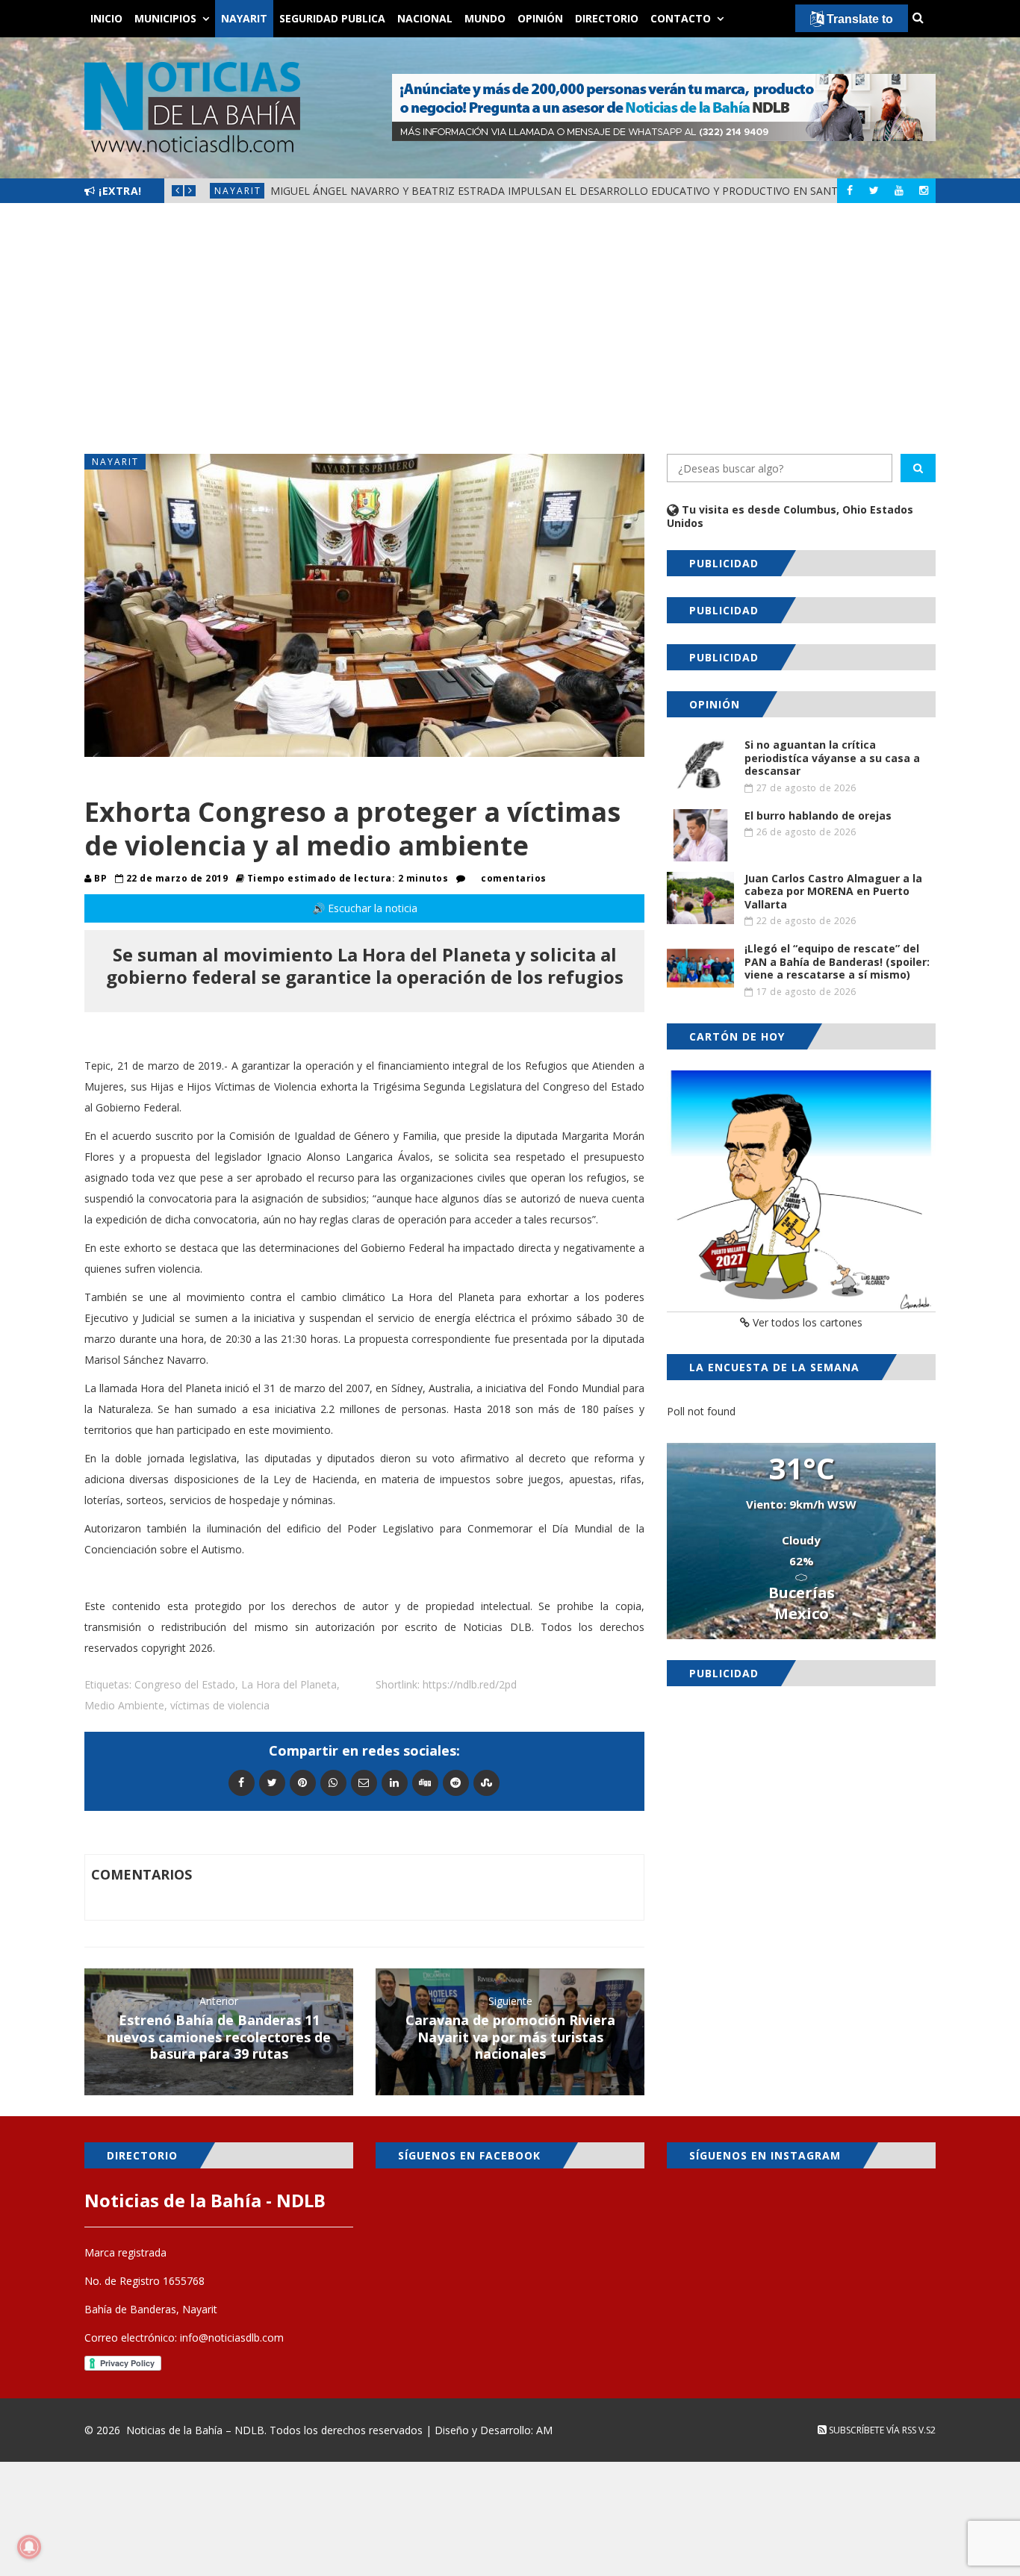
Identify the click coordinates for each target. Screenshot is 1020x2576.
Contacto (681, 18)
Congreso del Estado (185, 1684)
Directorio (607, 18)
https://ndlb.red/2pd (470, 1684)
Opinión (540, 18)
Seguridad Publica (332, 18)
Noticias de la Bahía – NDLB (195, 2430)
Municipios (165, 18)
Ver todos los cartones (806, 1322)
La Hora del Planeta (289, 1684)
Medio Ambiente (124, 1705)
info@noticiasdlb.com (232, 2338)
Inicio (106, 18)
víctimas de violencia (220, 1705)
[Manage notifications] (29, 2547)
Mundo (485, 18)
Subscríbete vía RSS (871, 2430)
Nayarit (244, 18)
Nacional (425, 18)
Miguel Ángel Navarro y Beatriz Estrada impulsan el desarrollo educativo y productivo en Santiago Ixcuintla (595, 191)
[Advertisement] (510, 328)
